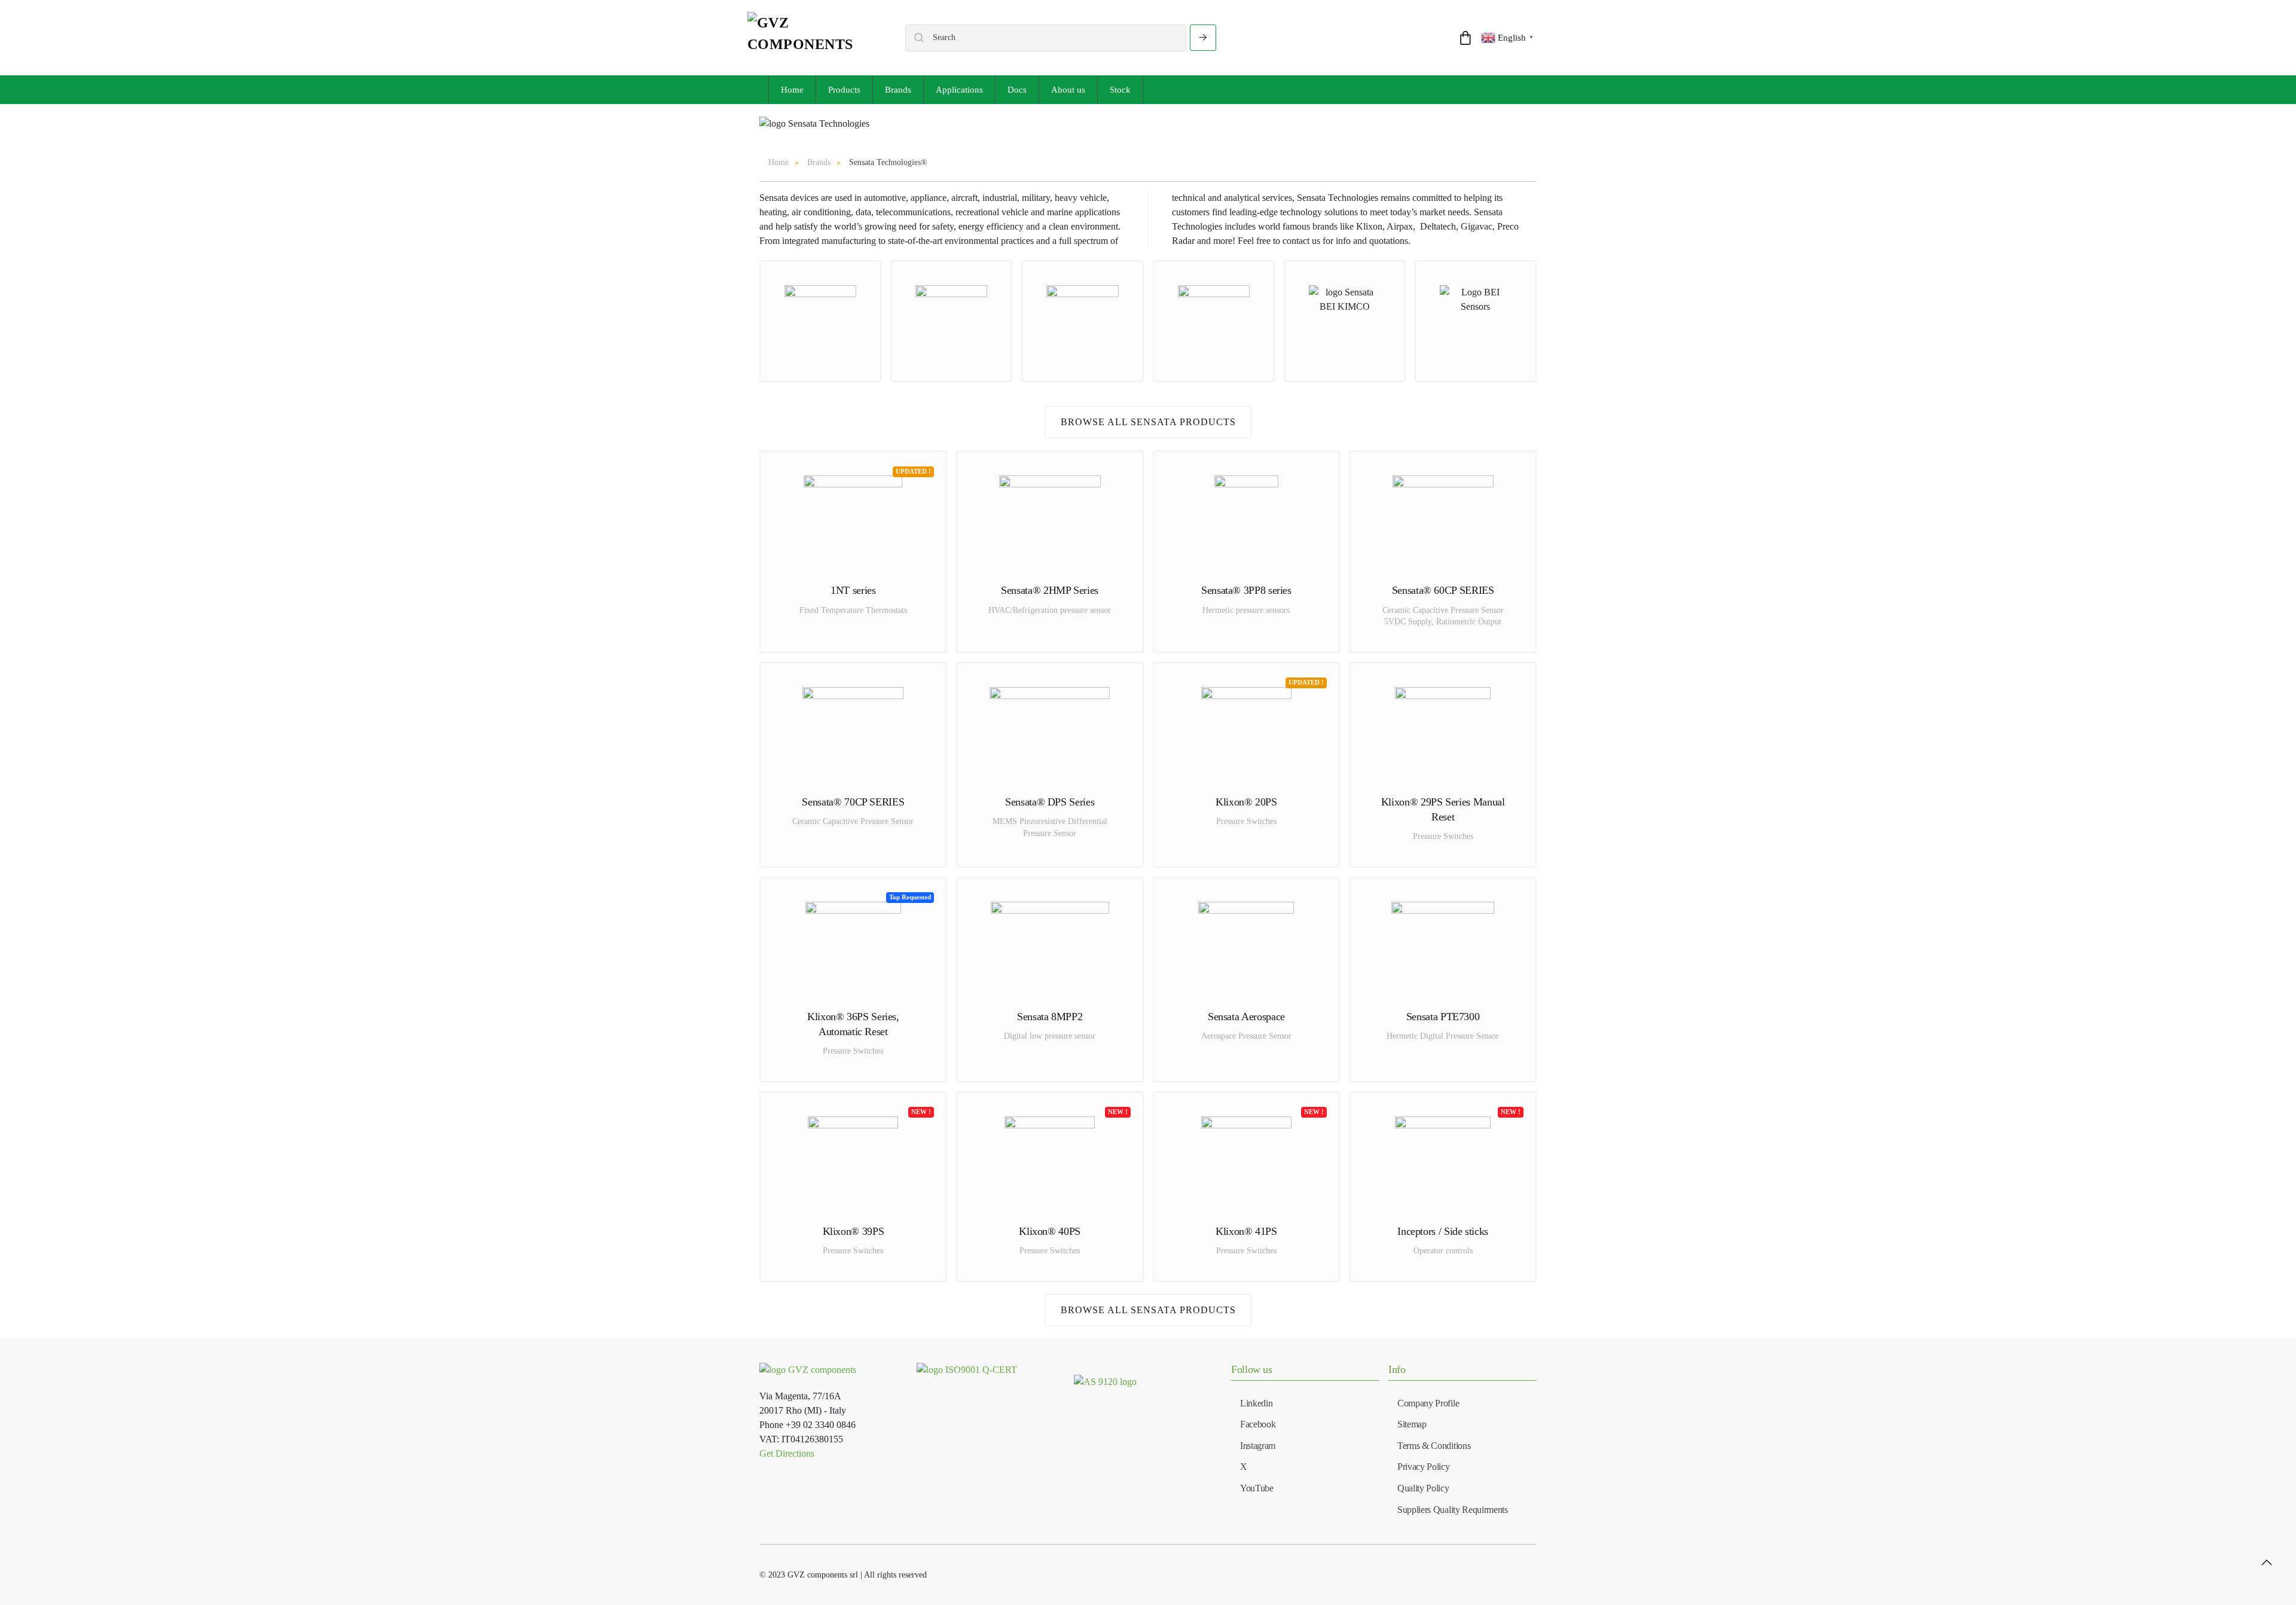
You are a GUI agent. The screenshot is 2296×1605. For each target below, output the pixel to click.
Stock (1120, 90)
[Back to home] (814, 38)
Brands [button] (898, 90)
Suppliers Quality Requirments (1453, 1510)
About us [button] (1068, 90)
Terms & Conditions (1434, 1446)
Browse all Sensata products (1148, 422)
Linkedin (1256, 1403)
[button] (2267, 1563)
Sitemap (1412, 1424)
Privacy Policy (1424, 1467)
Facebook (1258, 1424)
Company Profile (1428, 1403)
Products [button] (844, 90)
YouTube (1257, 1488)
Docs (1017, 90)
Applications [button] (959, 90)
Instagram (1258, 1446)
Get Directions (787, 1453)
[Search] (1203, 38)
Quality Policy (1423, 1488)
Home (792, 90)
